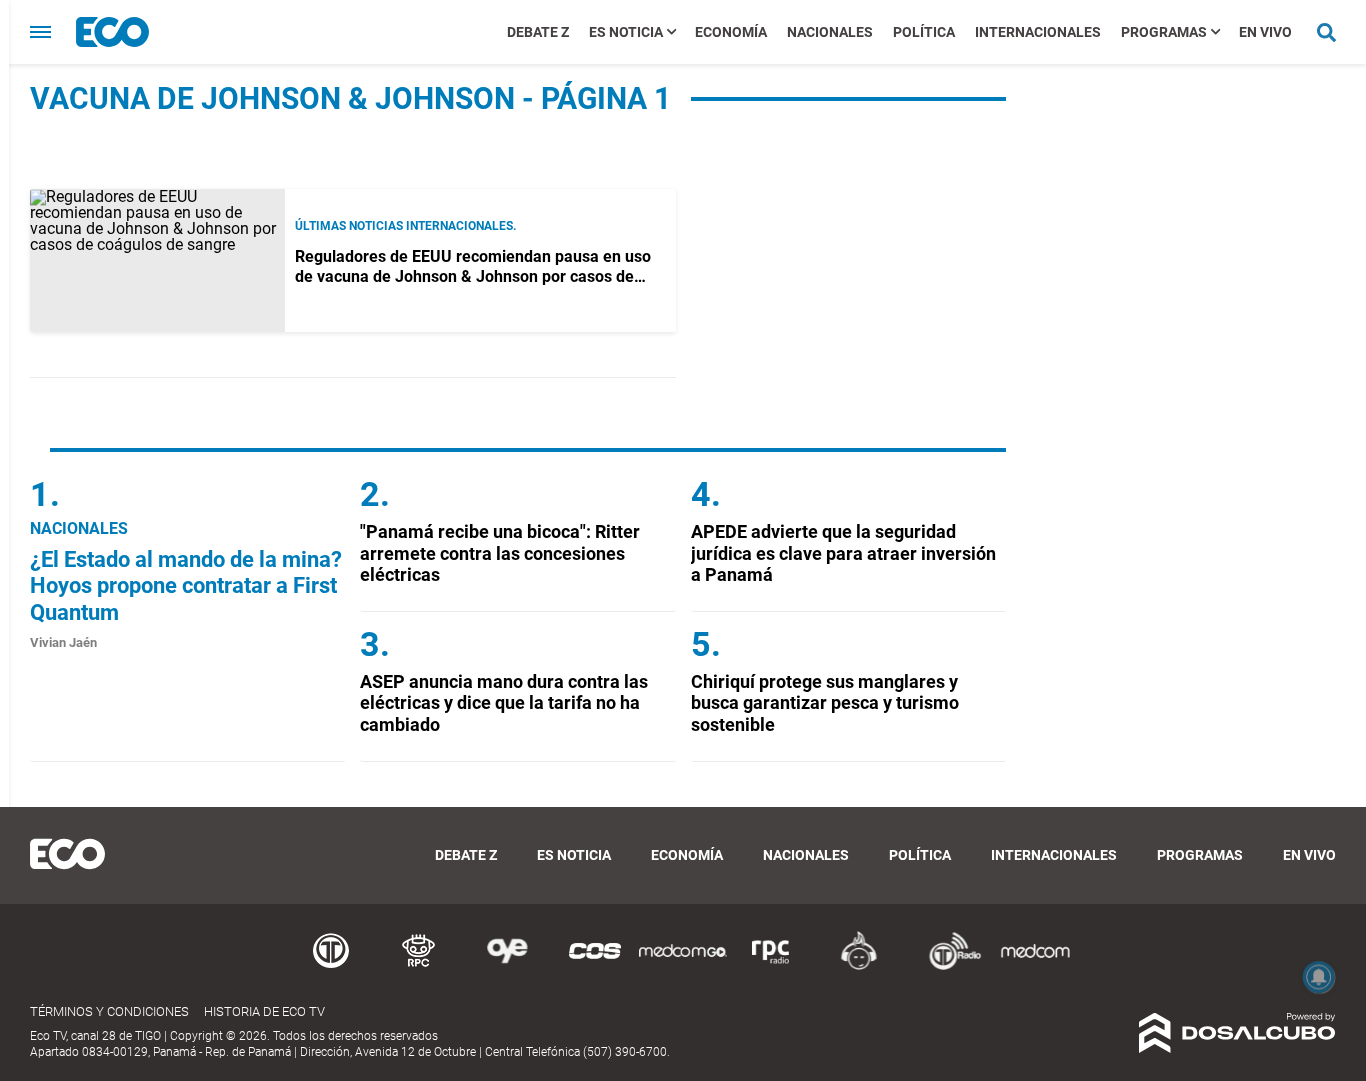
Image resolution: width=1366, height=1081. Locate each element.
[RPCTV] (419, 966)
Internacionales (1038, 32)
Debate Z (538, 32)
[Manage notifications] (1319, 977)
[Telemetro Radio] (947, 966)
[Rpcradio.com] (771, 966)
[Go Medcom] (683, 966)
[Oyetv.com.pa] (507, 966)
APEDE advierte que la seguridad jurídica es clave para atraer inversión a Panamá (843, 553)
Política (924, 32)
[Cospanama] (595, 966)
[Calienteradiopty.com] (859, 966)
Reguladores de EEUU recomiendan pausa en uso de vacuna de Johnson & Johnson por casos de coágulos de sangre (473, 275)
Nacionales (830, 32)
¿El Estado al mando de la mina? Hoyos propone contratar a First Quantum (186, 586)
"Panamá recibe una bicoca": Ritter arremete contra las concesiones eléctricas (500, 553)
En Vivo (1265, 32)
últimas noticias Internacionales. (405, 226)
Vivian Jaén (63, 642)
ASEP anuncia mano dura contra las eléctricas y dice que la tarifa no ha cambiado (504, 703)
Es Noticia (626, 32)
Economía (731, 32)
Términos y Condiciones (109, 1011)
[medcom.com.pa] (1035, 966)
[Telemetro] (331, 966)
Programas (1164, 32)
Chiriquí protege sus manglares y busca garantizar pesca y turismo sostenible (825, 703)
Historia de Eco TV (264, 1011)
